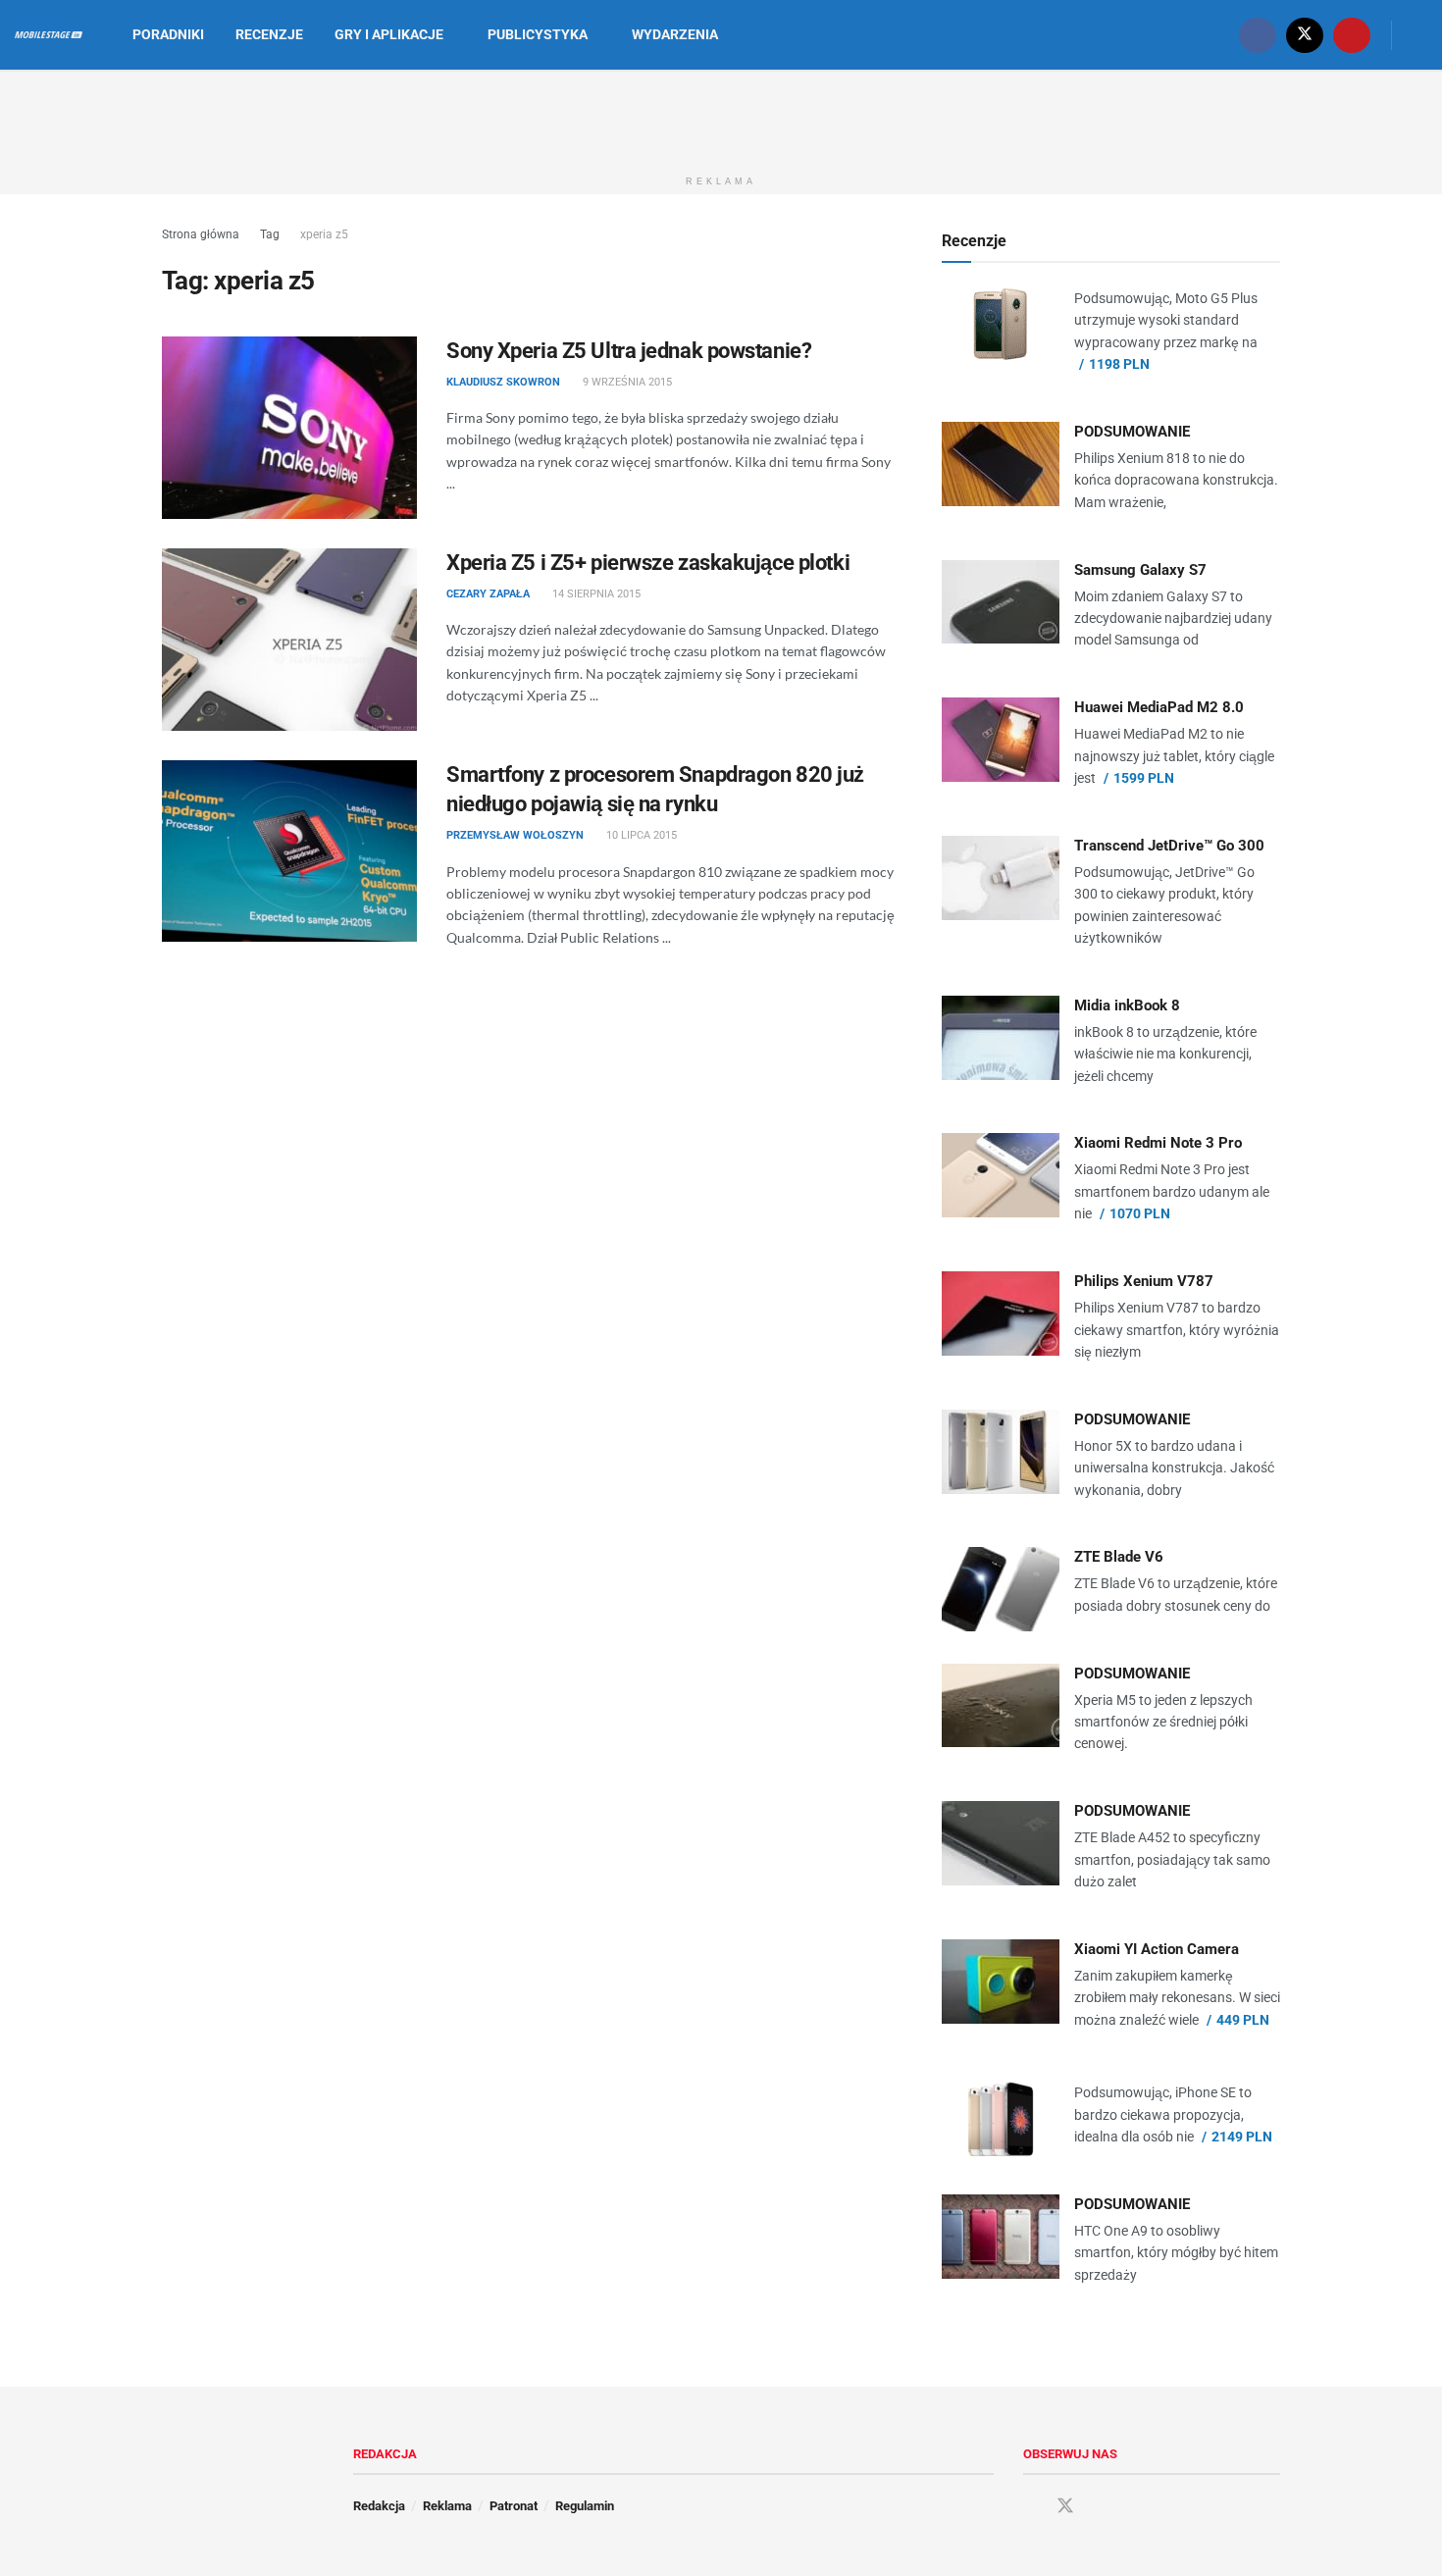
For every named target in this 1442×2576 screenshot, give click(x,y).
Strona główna (201, 234)
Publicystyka (538, 34)
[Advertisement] (721, 116)
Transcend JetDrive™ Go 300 (1169, 846)
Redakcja (379, 2506)
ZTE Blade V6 (1119, 1557)
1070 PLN (1140, 1213)
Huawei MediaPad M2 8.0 (1159, 707)
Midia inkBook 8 (1127, 1005)
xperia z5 (324, 234)
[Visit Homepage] (49, 35)
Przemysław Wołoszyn (515, 835)
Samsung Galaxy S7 (1140, 570)
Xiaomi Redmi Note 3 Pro (1158, 1143)
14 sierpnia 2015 (595, 594)
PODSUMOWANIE (1132, 432)
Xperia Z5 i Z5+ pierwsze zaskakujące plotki (648, 563)
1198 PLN (1119, 364)
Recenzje (269, 34)
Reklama (447, 2506)
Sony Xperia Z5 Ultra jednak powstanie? (629, 351)
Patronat (514, 2506)
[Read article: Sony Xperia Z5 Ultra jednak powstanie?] (289, 428)
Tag (270, 234)
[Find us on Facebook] (1258, 35)
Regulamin (585, 2506)
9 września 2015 (626, 382)
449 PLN (1243, 2020)
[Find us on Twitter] (1305, 35)
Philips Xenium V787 (1144, 1281)
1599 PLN (1144, 778)
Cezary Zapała (488, 594)
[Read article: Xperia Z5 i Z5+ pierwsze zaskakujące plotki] (289, 640)
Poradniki (168, 34)
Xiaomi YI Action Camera (1157, 1949)
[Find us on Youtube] (1352, 35)
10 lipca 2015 (640, 835)
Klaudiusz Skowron (503, 382)
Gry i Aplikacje (389, 34)
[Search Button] (1420, 35)
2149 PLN (1242, 2137)
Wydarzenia (675, 34)
